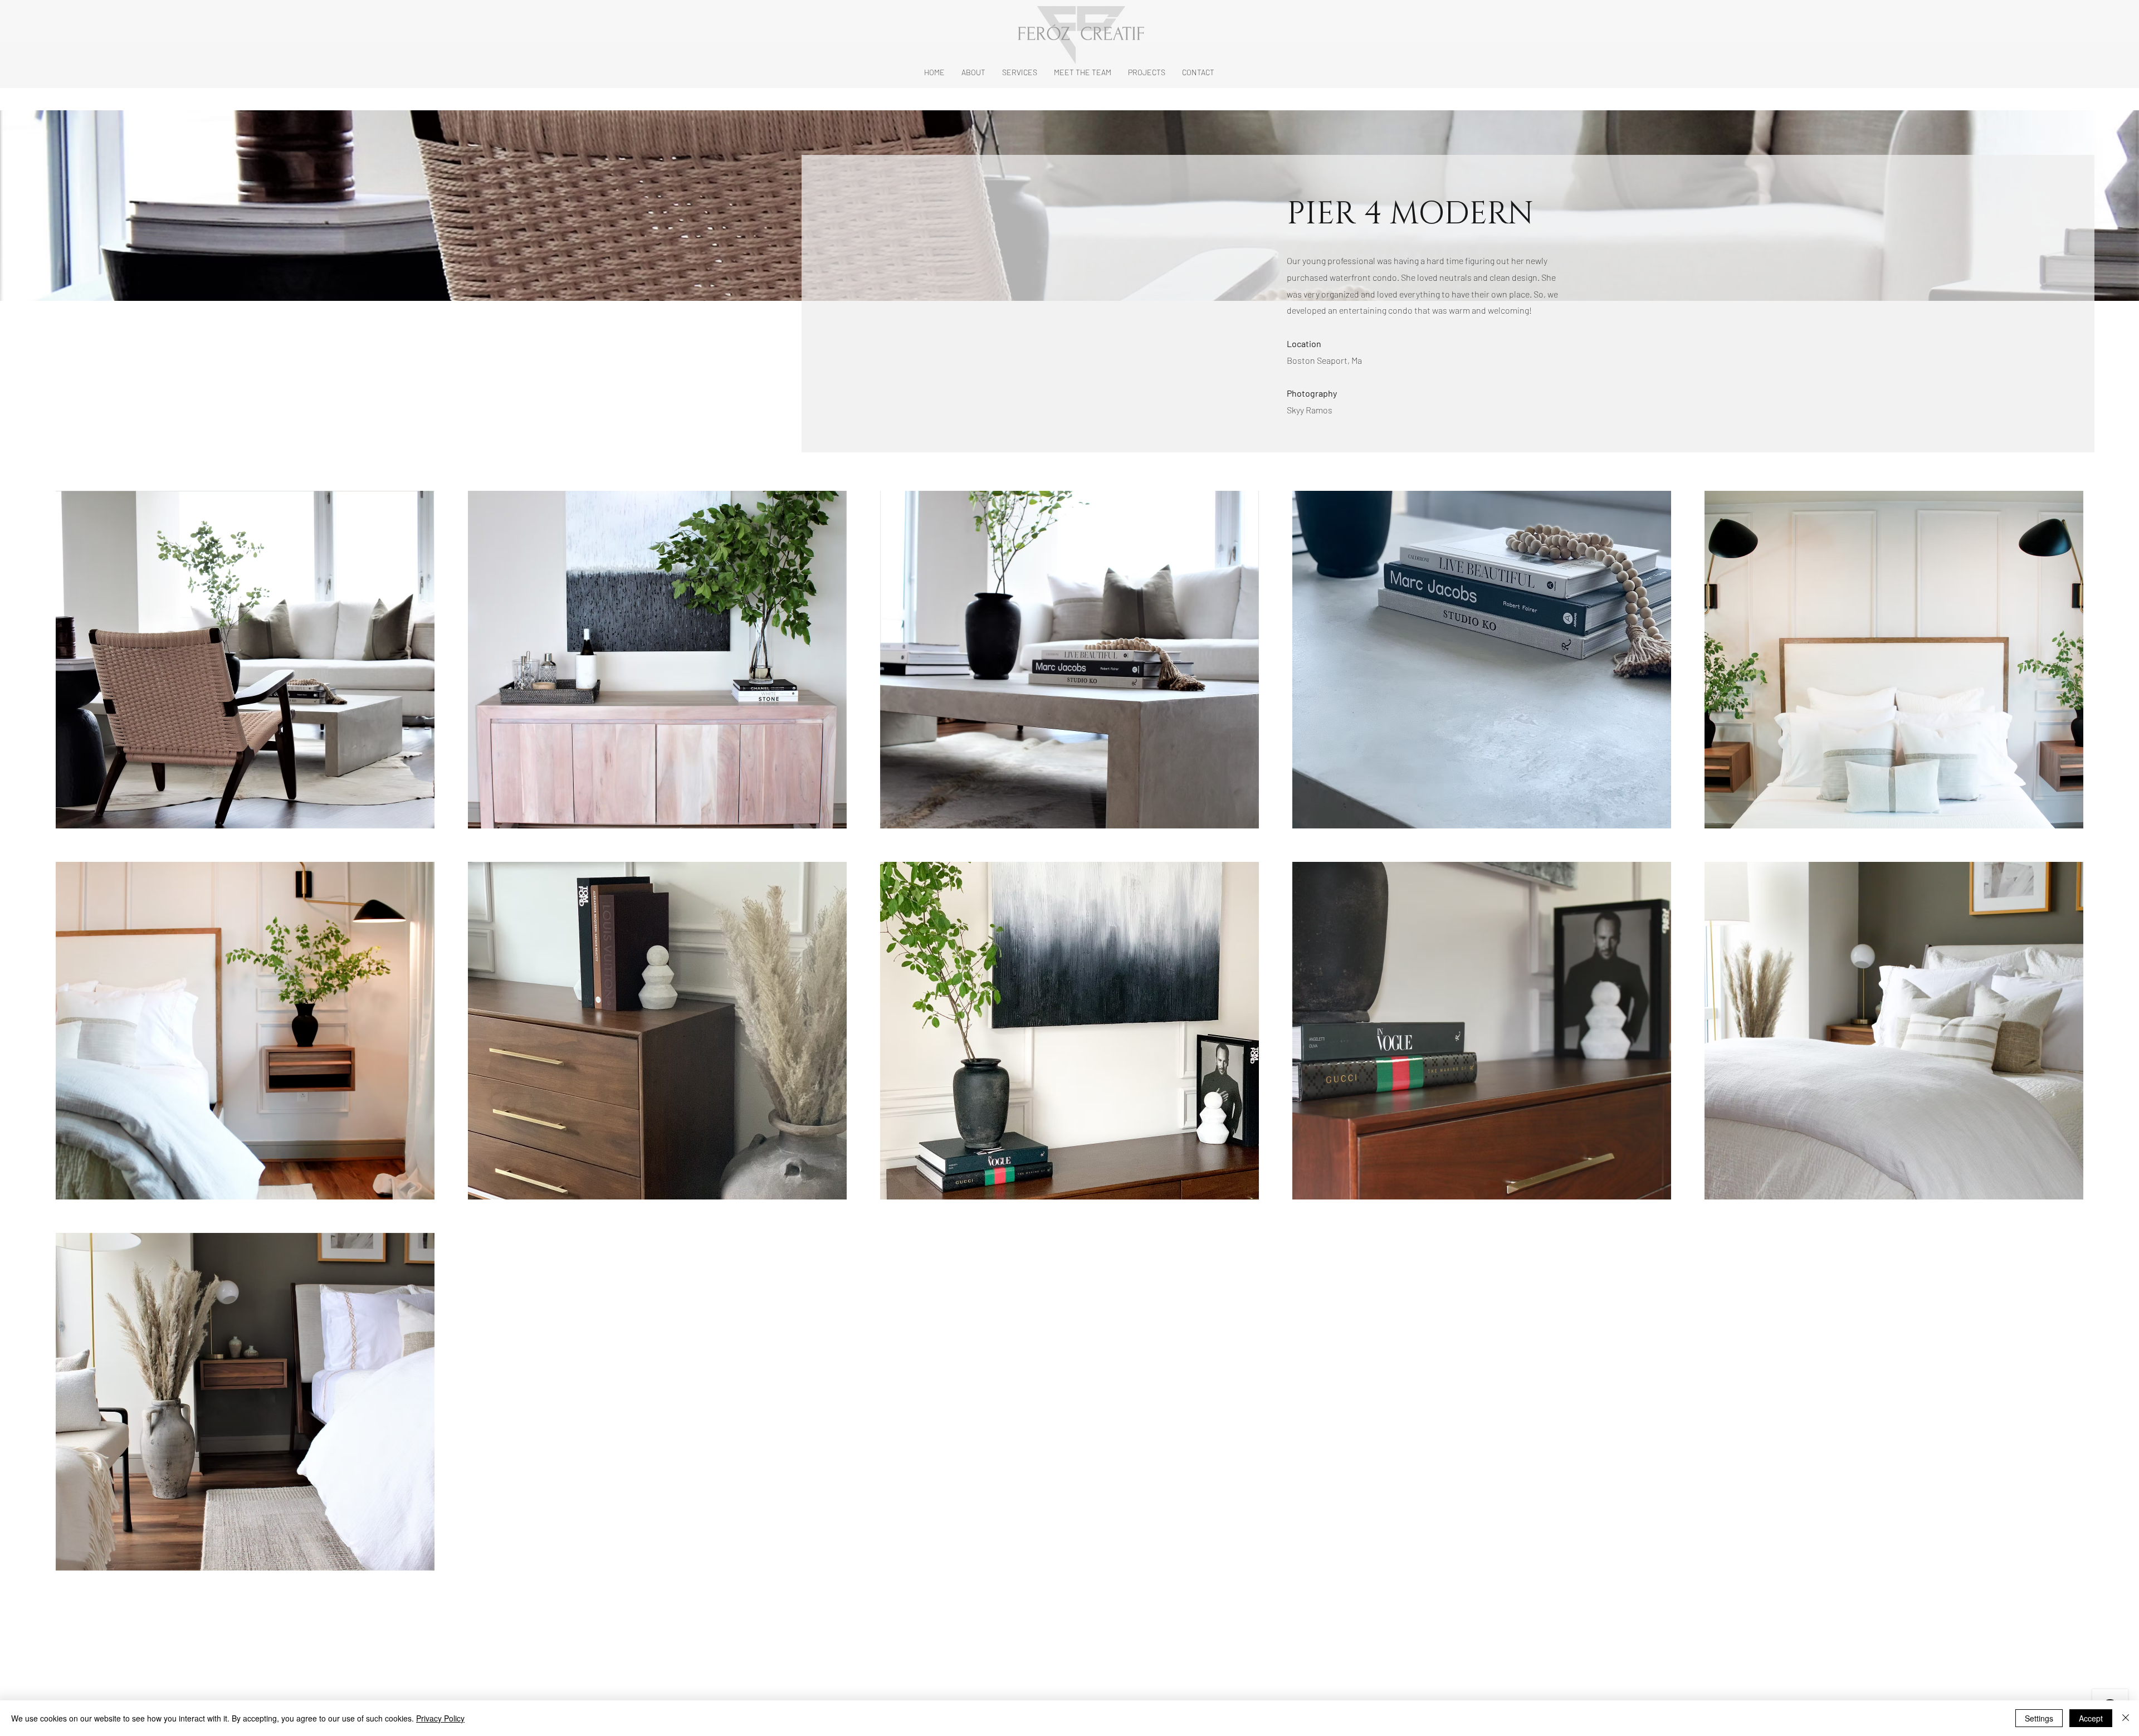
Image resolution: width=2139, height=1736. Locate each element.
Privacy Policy (440, 1718)
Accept (2091, 1718)
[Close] (2126, 1718)
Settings (2039, 1718)
